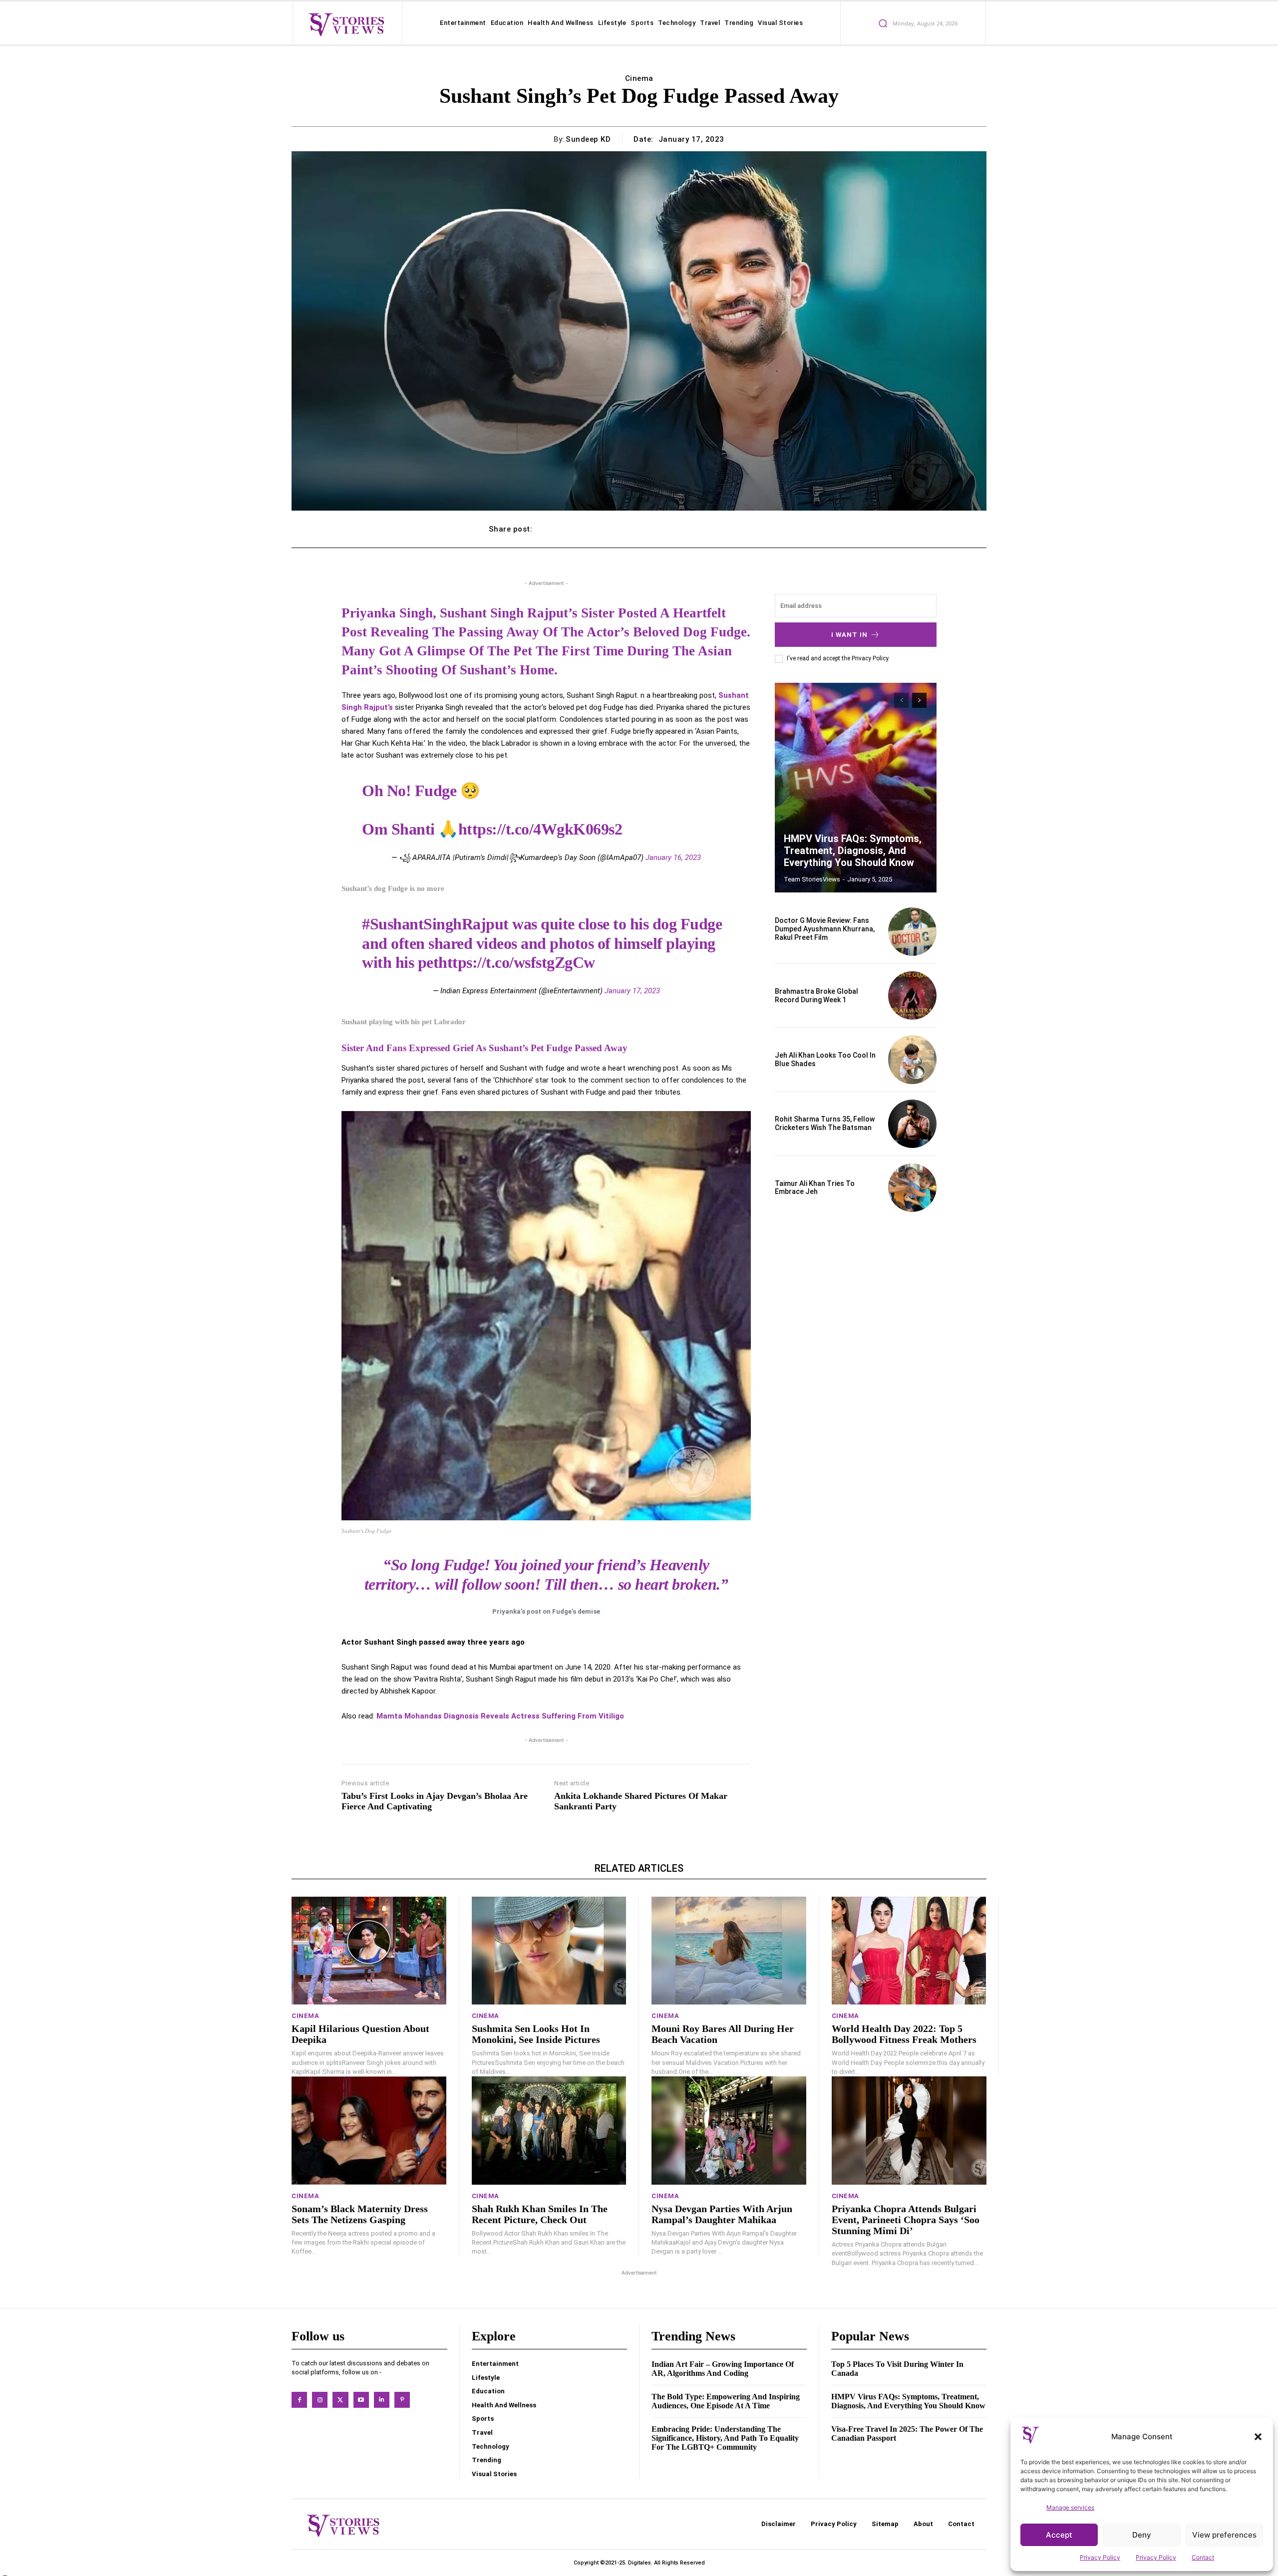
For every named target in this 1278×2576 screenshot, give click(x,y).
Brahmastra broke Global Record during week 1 (816, 996)
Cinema (639, 78)
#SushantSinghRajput (435, 924)
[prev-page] (901, 700)
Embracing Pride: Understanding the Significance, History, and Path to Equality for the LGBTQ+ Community (725, 2438)
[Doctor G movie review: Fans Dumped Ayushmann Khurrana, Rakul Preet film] (912, 932)
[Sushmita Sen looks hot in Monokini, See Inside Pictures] (549, 1951)
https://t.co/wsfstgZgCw (517, 962)
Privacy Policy (1100, 2557)
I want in (849, 635)
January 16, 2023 (673, 858)
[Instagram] (320, 2400)
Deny (1142, 2535)
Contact (1203, 2557)
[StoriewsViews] (346, 24)
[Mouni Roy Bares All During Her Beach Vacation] (729, 1951)
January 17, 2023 (632, 991)
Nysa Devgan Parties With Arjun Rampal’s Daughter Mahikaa (722, 2214)
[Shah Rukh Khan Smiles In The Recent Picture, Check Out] (549, 2131)
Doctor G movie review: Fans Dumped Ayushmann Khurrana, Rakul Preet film (825, 929)
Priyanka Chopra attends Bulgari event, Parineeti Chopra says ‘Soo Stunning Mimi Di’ (906, 2220)
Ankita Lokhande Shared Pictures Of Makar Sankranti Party (641, 1801)
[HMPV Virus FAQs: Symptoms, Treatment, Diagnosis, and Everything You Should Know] (856, 788)
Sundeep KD (588, 139)
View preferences (1224, 2535)
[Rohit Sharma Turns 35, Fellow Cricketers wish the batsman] (912, 1124)
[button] (1258, 2437)
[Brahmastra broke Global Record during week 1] (912, 996)
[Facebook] (299, 2400)
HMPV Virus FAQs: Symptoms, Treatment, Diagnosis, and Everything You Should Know (853, 851)
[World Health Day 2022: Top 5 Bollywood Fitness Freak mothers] (909, 1951)
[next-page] (919, 700)
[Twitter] (340, 2400)
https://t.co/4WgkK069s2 (540, 829)
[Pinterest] (402, 2400)
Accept (1059, 2535)
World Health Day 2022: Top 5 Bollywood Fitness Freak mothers (904, 2034)
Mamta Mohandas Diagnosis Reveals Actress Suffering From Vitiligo (500, 1716)
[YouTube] (361, 2400)
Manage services (1070, 2507)
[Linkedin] (382, 2400)
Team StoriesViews (812, 879)
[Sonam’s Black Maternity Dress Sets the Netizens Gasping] (369, 2131)
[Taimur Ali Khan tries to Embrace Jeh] (912, 1188)
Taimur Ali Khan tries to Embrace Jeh (815, 1188)
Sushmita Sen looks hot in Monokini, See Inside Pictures (536, 2034)
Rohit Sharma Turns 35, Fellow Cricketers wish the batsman (825, 1123)
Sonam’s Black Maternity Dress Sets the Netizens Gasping (360, 2214)
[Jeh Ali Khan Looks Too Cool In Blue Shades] (912, 1059)
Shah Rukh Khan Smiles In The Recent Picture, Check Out (540, 2214)
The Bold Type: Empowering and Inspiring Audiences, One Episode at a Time (726, 2401)
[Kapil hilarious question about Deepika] (369, 1951)
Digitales (639, 2563)
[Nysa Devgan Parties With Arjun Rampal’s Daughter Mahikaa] (729, 2131)
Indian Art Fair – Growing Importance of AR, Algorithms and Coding (723, 2369)
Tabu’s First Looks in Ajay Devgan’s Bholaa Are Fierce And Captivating (435, 1801)
